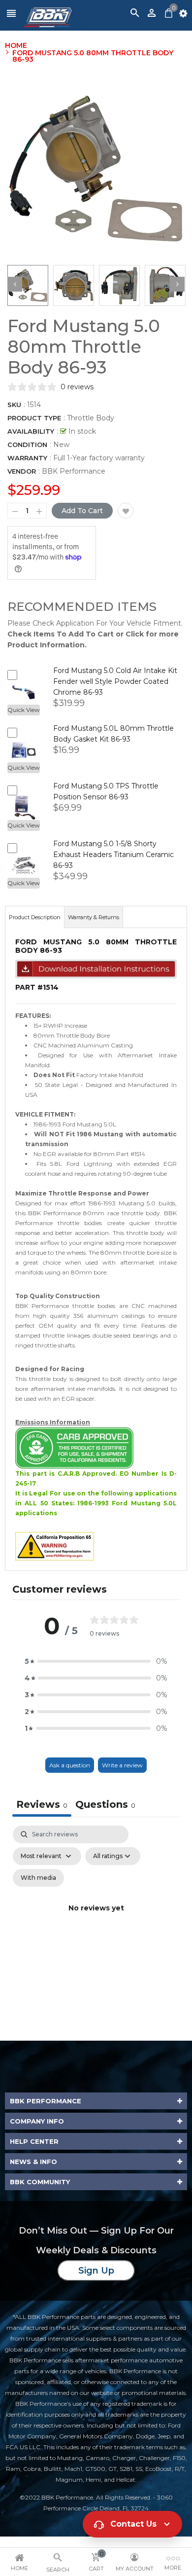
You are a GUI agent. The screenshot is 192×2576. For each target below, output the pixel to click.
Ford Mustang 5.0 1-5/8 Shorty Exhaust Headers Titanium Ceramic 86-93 (113, 855)
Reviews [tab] (42, 1804)
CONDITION (27, 445)
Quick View (24, 710)
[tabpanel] (96, 1920)
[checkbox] (38, 1878)
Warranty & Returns (94, 917)
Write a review (122, 1765)
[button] (96, 1661)
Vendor (22, 471)
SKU (14, 405)
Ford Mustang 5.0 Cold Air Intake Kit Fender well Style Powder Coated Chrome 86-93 (115, 681)
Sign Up (96, 2271)
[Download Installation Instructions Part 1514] (96, 969)
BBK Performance (74, 471)
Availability (31, 431)
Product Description (35, 917)
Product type (34, 418)
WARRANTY (27, 458)
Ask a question (70, 1765)
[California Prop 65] (55, 1546)
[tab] (105, 1806)
